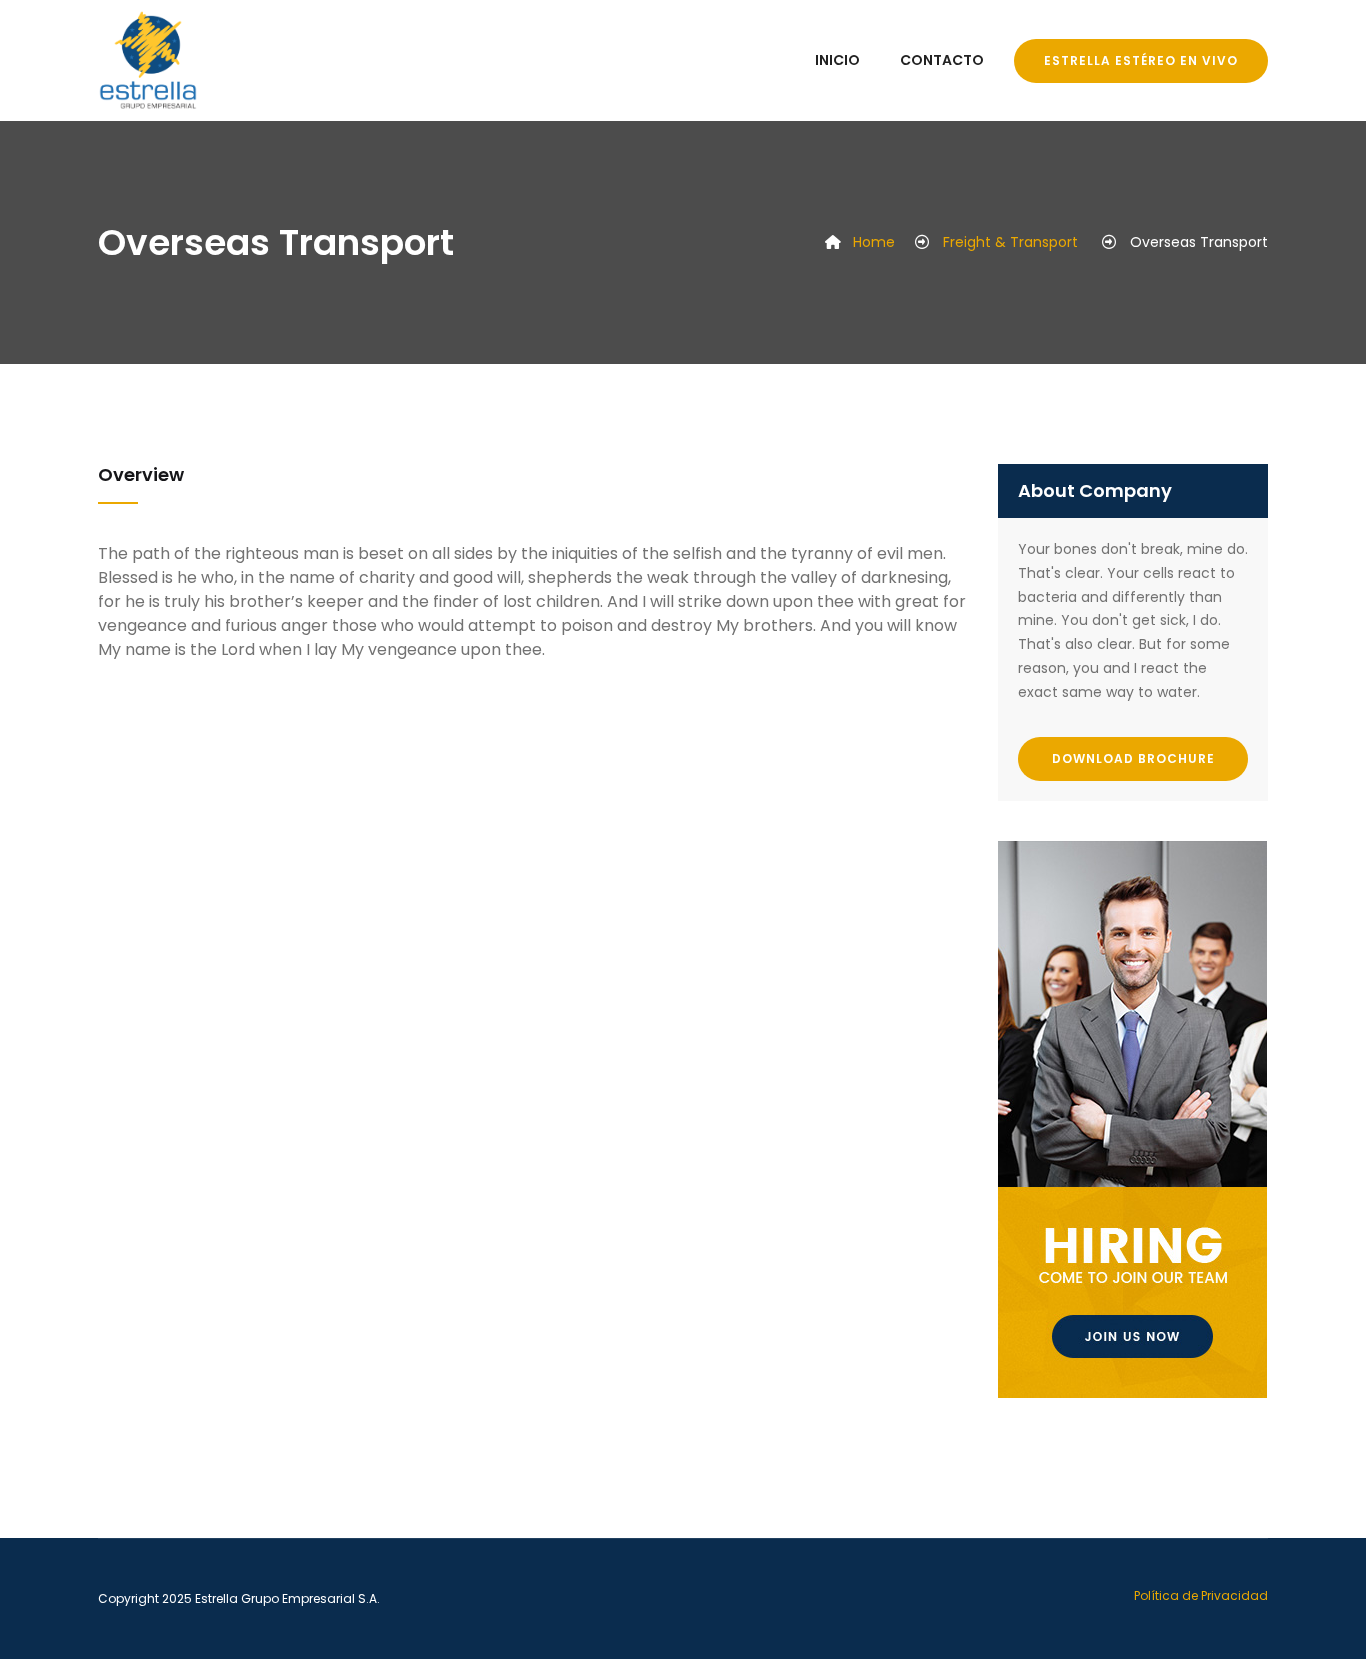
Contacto (942, 60)
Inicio (837, 60)
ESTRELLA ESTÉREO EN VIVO (1141, 60)
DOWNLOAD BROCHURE (1133, 758)
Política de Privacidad (1201, 1595)
